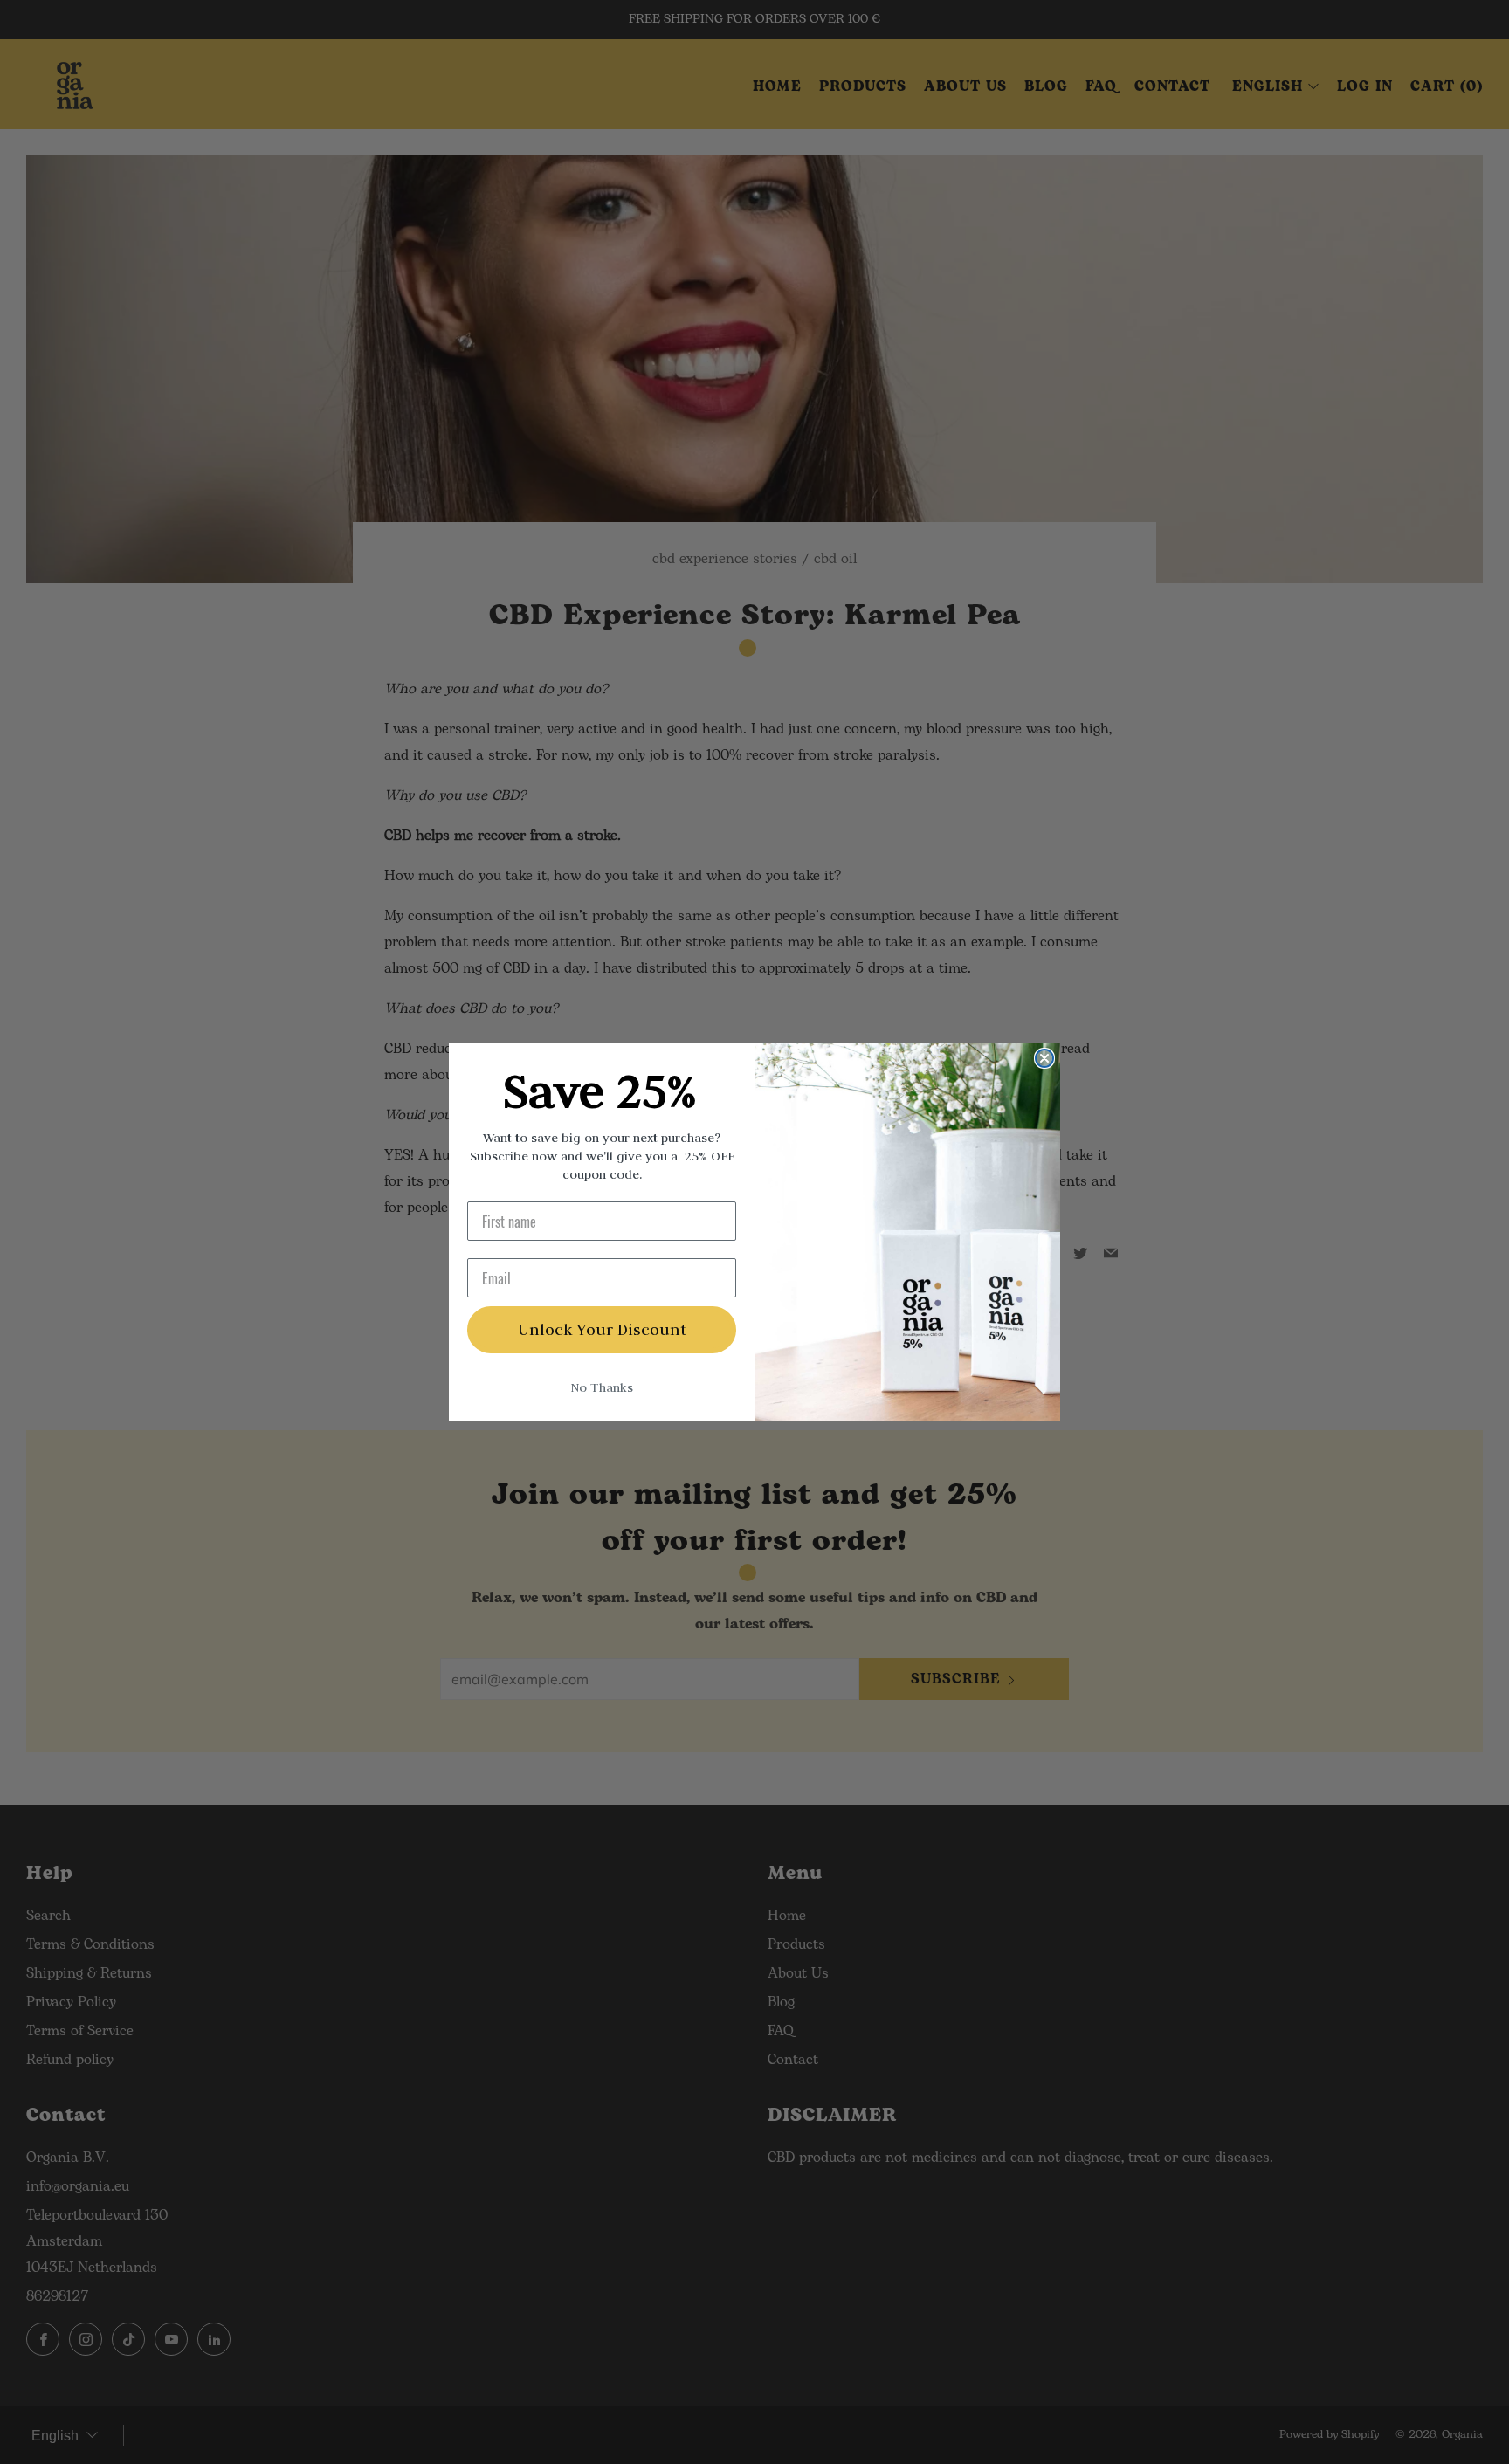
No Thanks (602, 1387)
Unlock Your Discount (602, 1329)
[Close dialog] (1044, 1058)
